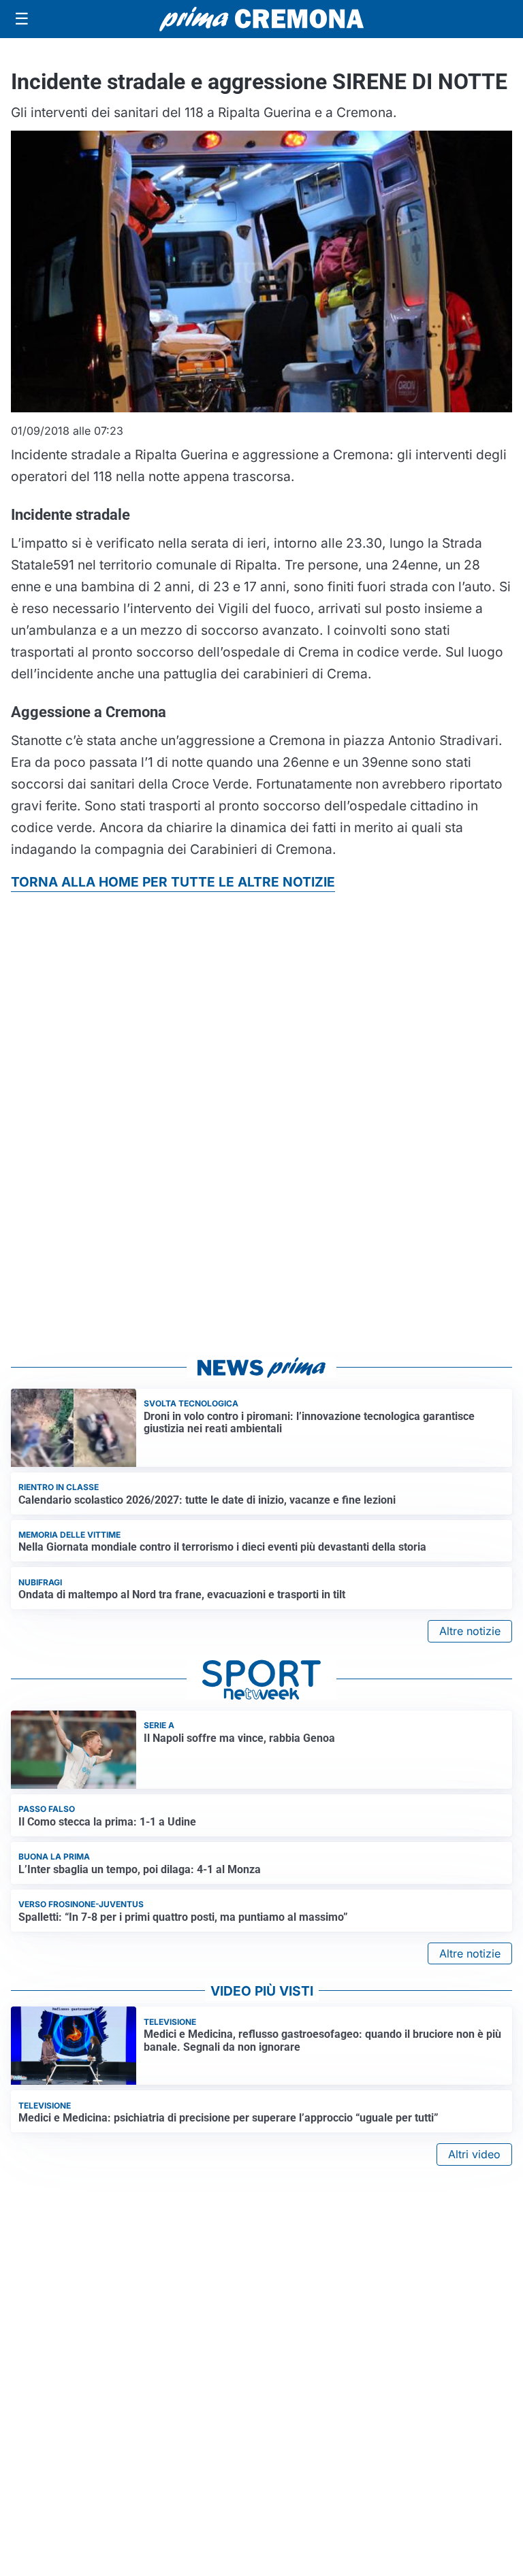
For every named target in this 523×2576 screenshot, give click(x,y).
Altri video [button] (474, 2154)
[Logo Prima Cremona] (261, 19)
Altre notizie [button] (470, 1631)
